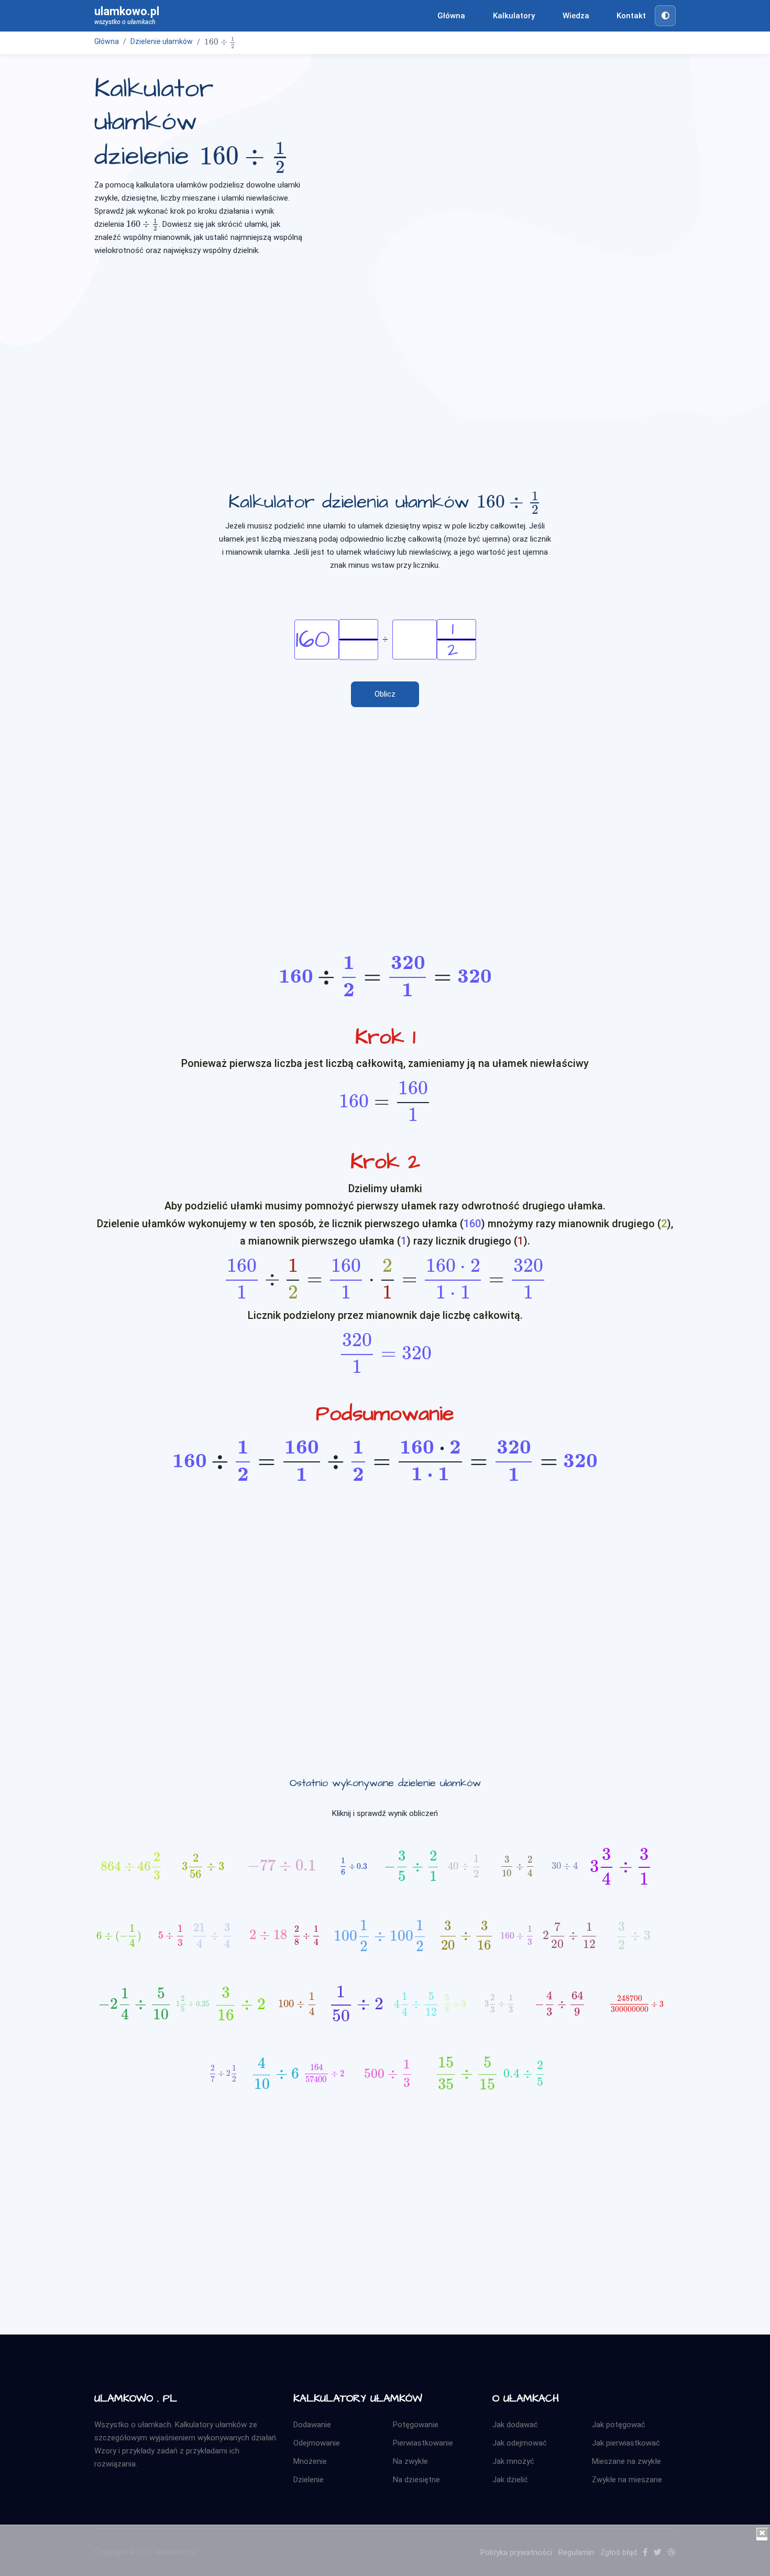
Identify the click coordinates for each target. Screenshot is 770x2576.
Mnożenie (310, 2461)
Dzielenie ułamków (162, 41)
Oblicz (385, 694)
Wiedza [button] (576, 16)
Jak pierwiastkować (626, 2443)
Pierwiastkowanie (423, 2443)
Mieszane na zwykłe (626, 2461)
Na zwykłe (410, 2461)
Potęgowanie (416, 2425)
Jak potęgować (619, 2425)
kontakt (631, 16)
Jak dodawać (515, 2425)
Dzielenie (309, 2480)
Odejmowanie (317, 2443)
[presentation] (220, 42)
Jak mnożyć (513, 2461)
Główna (451, 16)
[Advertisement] (385, 347)
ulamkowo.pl (127, 15)
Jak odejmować (520, 2443)
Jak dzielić (510, 2480)
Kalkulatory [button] (514, 16)
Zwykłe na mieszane (627, 2480)
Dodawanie (312, 2425)
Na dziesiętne (416, 2480)
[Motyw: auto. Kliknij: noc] (665, 16)
